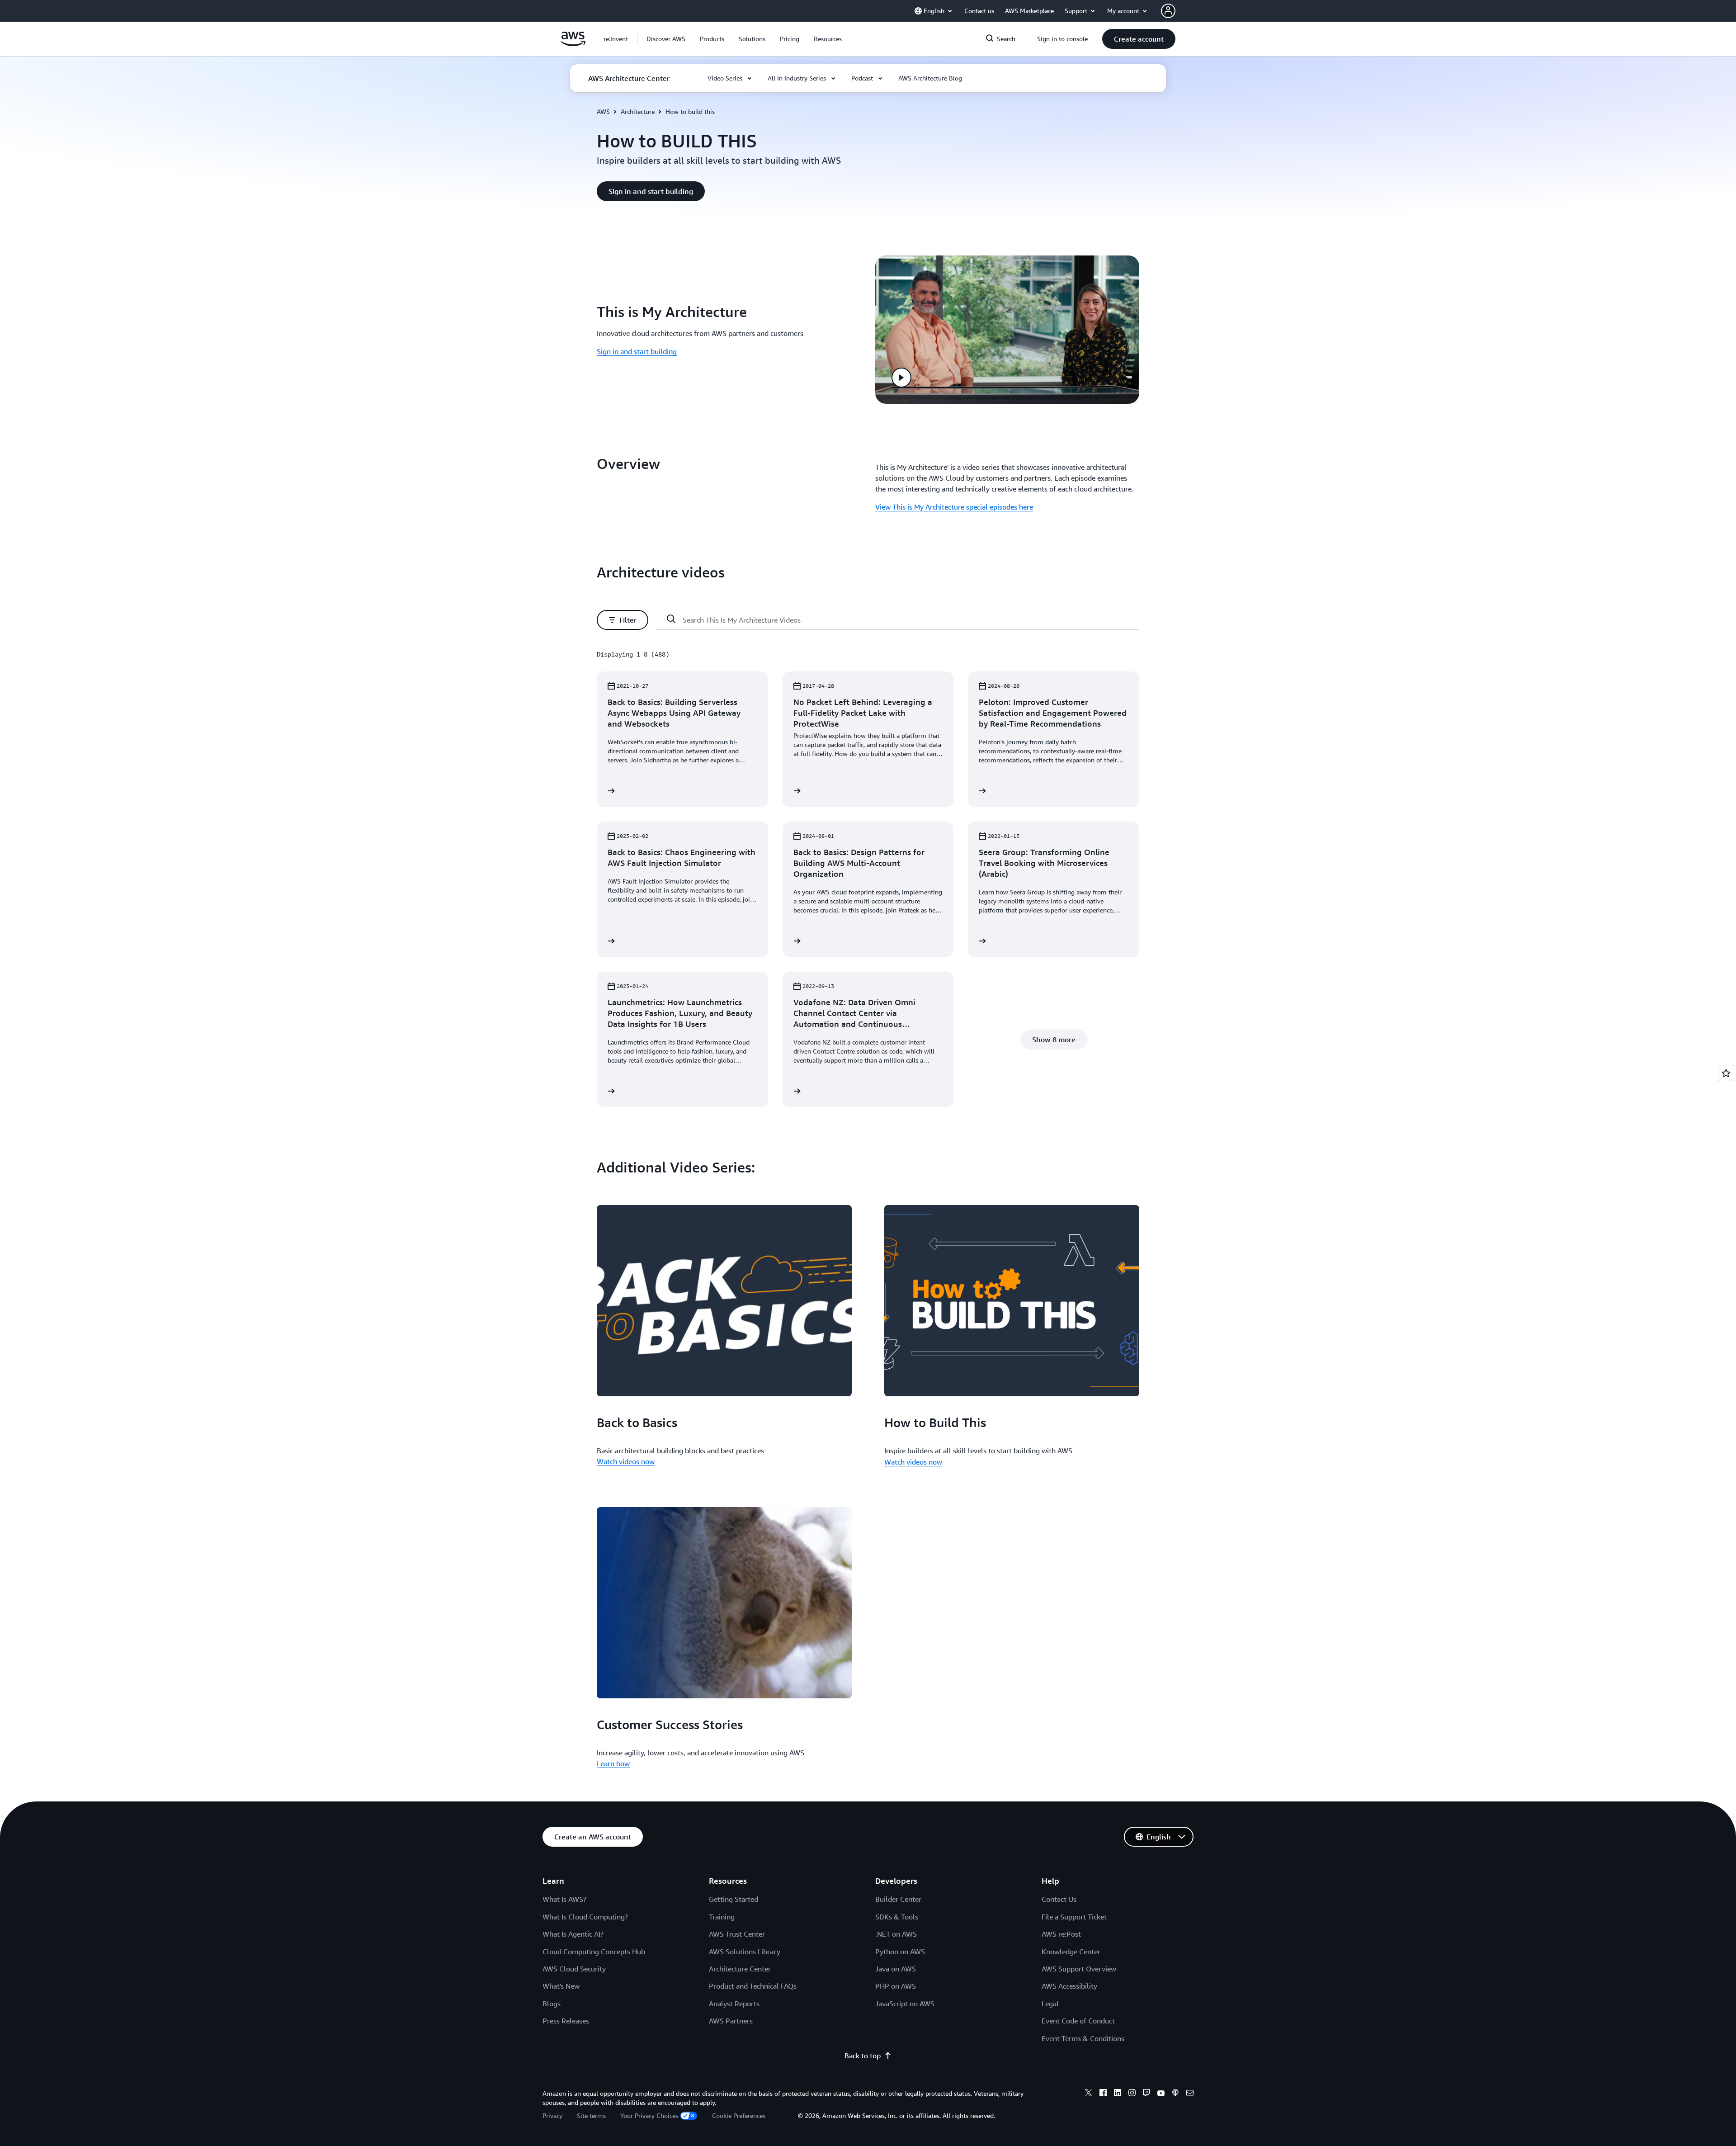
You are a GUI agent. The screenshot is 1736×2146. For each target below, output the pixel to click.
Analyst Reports (734, 2004)
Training (722, 1917)
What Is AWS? (564, 1899)
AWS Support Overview (1079, 1969)
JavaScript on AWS (905, 2004)
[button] (666, 39)
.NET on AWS (896, 1934)
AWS (603, 111)
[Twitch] (1146, 2094)
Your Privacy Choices (649, 2115)
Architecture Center (740, 1969)
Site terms (591, 2115)
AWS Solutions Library (745, 1952)
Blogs (552, 2004)
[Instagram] (1132, 2094)
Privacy (552, 2115)
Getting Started (734, 1899)
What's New (561, 1986)
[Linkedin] (1118, 2094)
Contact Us (1059, 1899)
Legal (1050, 2004)
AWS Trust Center (737, 1934)
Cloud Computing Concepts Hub (594, 1952)
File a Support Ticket (1074, 1917)
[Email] (1190, 2094)
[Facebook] (1103, 2094)
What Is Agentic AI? (573, 1934)
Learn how (613, 1763)
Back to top (863, 2056)
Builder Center (898, 1899)
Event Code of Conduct (1078, 2021)
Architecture (638, 111)
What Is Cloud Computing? (585, 1917)
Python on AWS (900, 1952)
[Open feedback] (1726, 1073)
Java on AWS (896, 1969)
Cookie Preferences (739, 2115)
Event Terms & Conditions (1083, 2038)
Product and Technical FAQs (753, 1986)
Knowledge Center (1071, 1952)
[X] (1089, 2094)
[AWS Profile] (1168, 11)
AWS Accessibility (1069, 1986)
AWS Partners (731, 2021)
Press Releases (566, 2021)
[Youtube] (1161, 2094)
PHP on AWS (896, 1986)
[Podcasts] (1175, 2094)
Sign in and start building (637, 351)
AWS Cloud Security (574, 1969)
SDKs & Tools (897, 1917)
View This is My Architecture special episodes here (954, 507)
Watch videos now (626, 1461)
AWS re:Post (1061, 1934)
